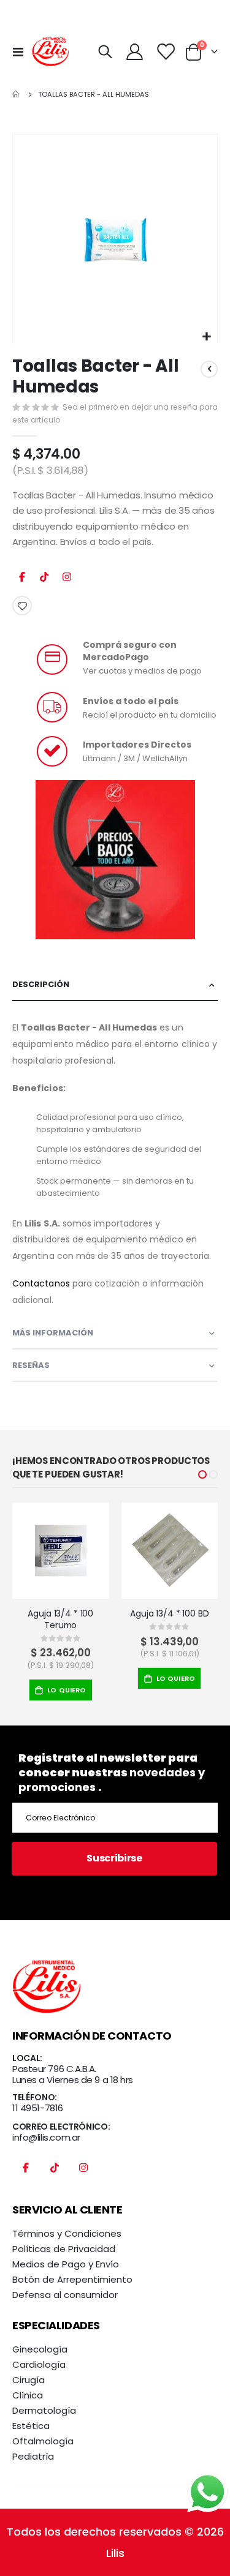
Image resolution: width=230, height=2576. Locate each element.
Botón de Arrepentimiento (72, 2279)
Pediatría (33, 2456)
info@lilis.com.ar (46, 2137)
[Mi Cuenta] (135, 52)
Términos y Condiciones (67, 2233)
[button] (206, 337)
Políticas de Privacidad (64, 2249)
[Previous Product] (209, 369)
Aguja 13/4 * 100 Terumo (60, 1620)
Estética (31, 2426)
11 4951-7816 (38, 2108)
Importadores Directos (137, 745)
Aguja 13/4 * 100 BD (169, 1614)
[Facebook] (22, 580)
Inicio (17, 94)
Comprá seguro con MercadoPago (130, 651)
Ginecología (40, 2349)
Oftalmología (43, 2441)
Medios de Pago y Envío (66, 2264)
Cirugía (29, 2380)
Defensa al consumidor (65, 2295)
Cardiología (39, 2364)
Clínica (28, 2395)
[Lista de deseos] (166, 52)
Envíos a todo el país (131, 701)
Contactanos (41, 1283)
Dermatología (44, 2410)
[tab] (115, 985)
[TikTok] (44, 580)
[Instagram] (67, 580)
